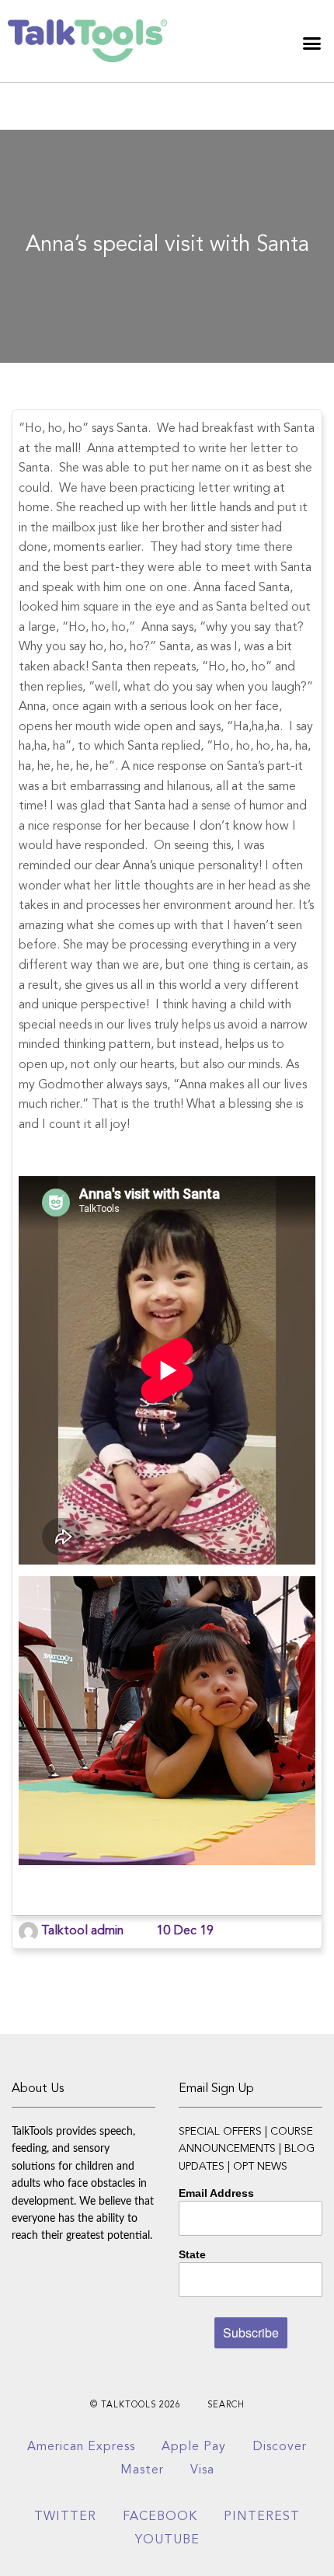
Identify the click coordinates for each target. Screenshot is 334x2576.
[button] (312, 43)
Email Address (216, 2193)
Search (226, 2405)
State (192, 2254)
